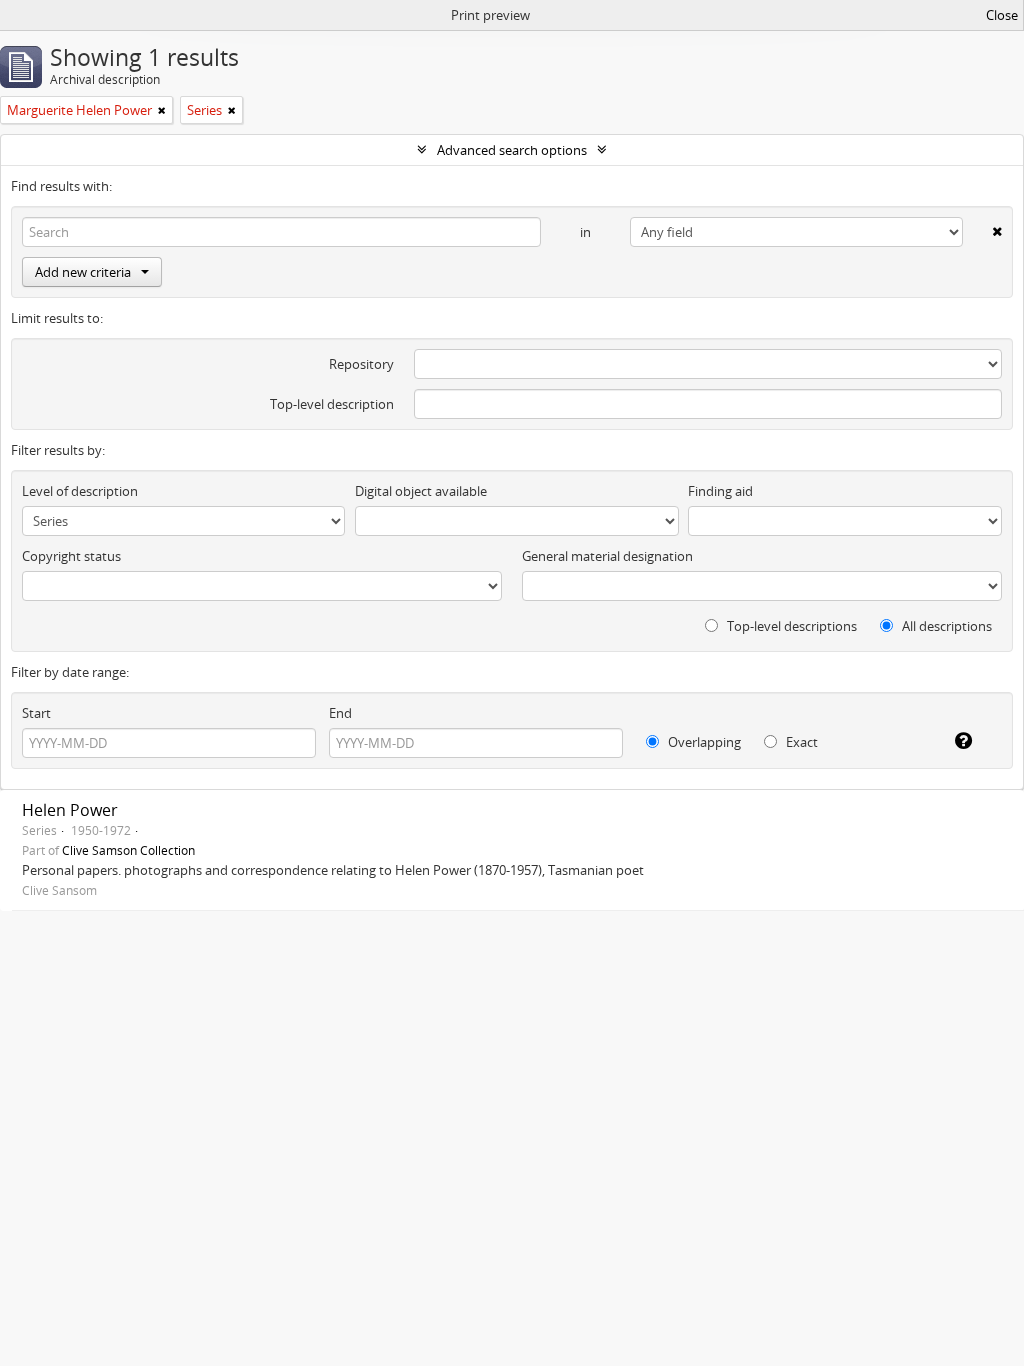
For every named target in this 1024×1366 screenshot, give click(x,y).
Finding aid (720, 491)
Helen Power (70, 810)
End (340, 713)
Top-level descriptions (790, 626)
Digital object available (421, 491)
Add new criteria (83, 272)
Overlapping (703, 742)
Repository (361, 364)
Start (36, 713)
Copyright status (71, 556)
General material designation (607, 556)
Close (1002, 15)
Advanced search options (512, 150)
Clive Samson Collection (128, 850)
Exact (800, 742)
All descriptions (945, 626)
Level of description (80, 491)
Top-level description (332, 404)
